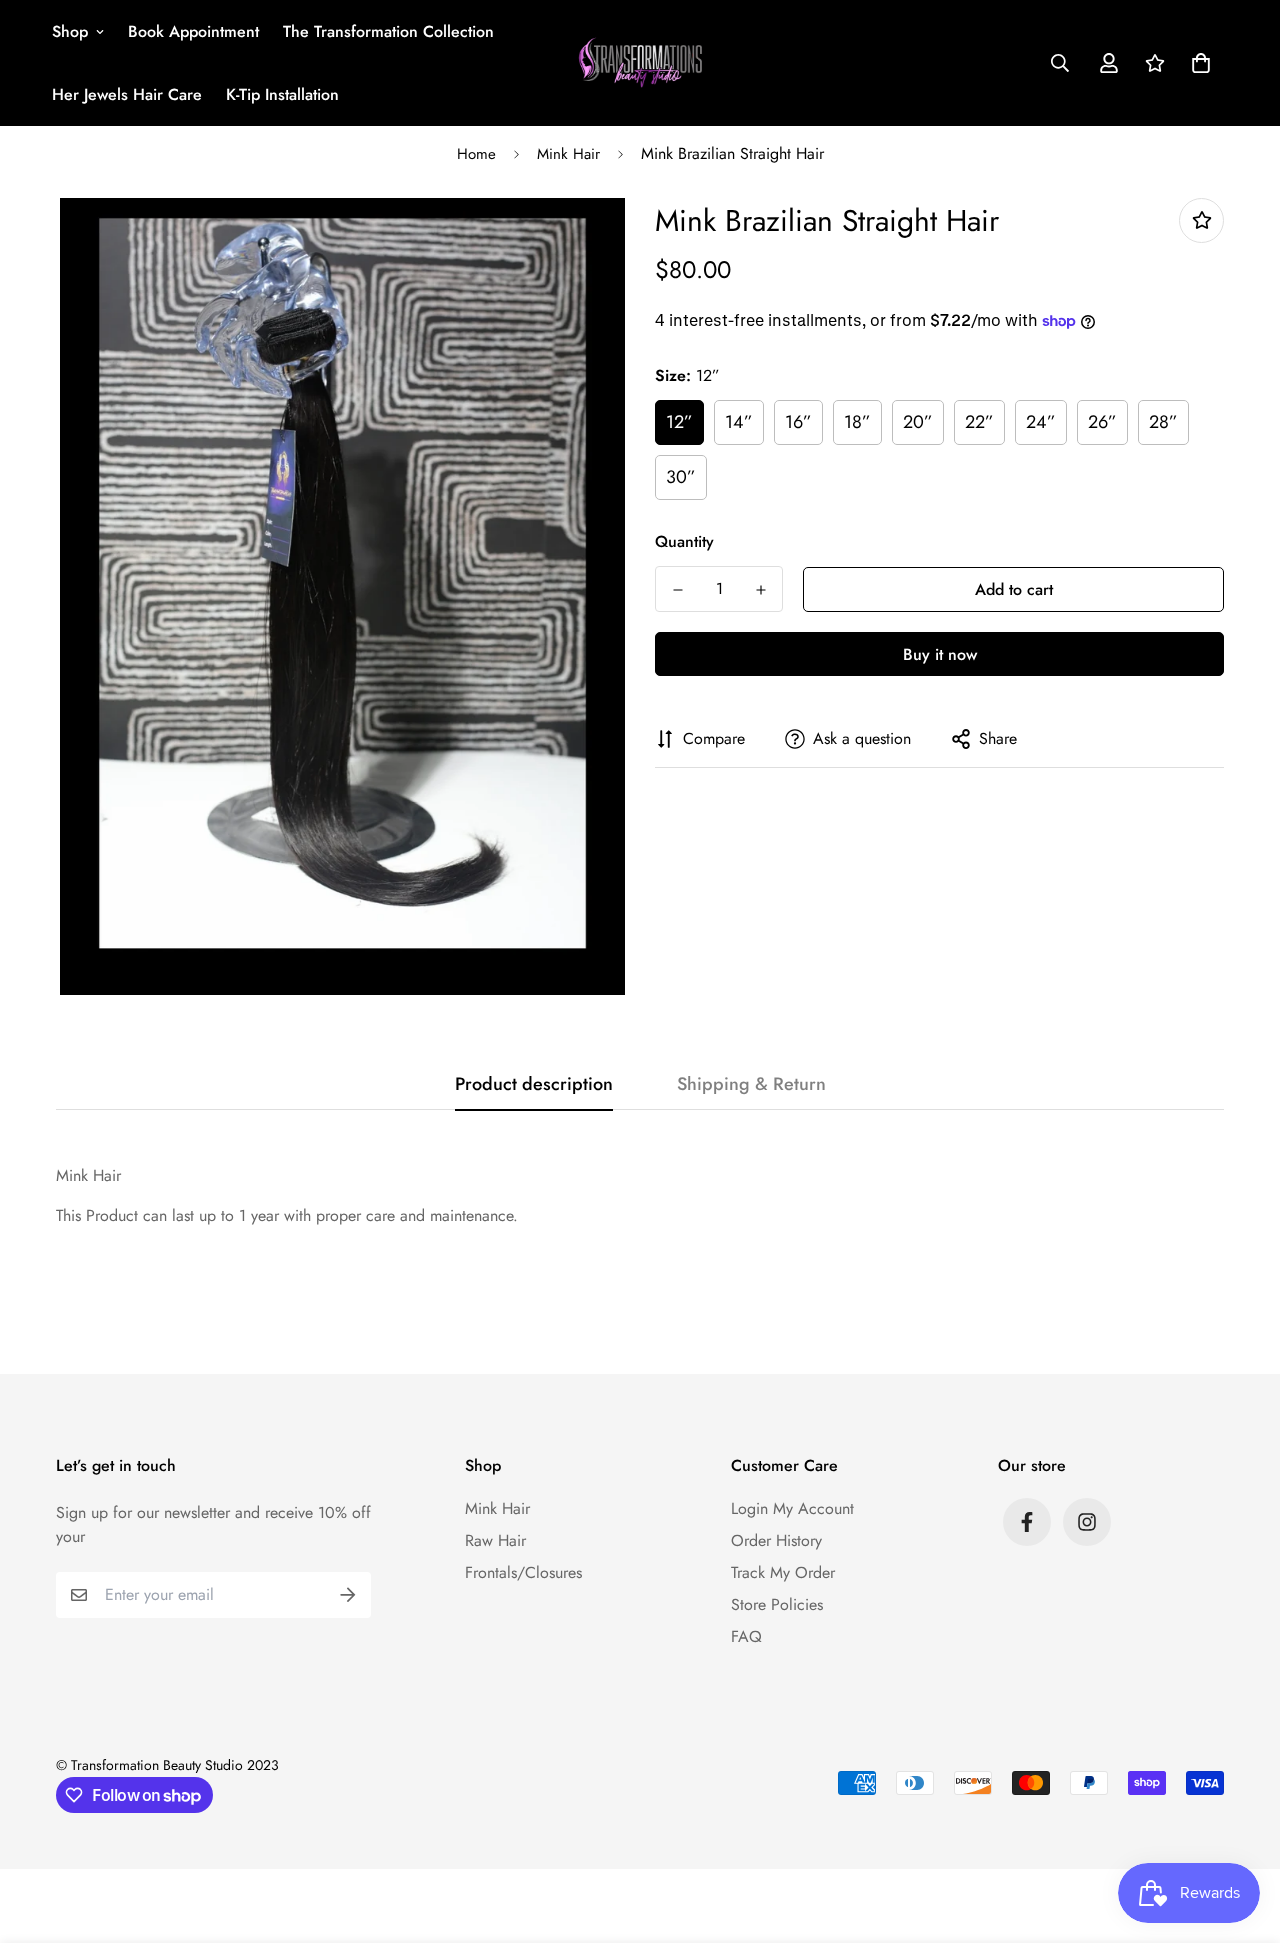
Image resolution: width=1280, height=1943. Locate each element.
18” (857, 422)
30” (681, 477)
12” (679, 422)
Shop (70, 31)
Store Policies (777, 1604)
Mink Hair (568, 154)
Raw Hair (495, 1540)
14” (739, 422)
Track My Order (783, 1572)
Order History (776, 1540)
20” (918, 422)
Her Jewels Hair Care (127, 94)
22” (979, 422)
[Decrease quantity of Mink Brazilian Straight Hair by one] (677, 590)
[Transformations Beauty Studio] (640, 63)
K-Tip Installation (282, 94)
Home (476, 154)
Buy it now (940, 654)
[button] (1197, 63)
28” (1163, 422)
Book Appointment (193, 31)
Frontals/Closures (523, 1572)
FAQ (746, 1636)
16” (798, 422)
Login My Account (792, 1508)
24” (1041, 422)
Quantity (684, 541)
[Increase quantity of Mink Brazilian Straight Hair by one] (760, 590)
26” (1102, 422)
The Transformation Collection (388, 31)
